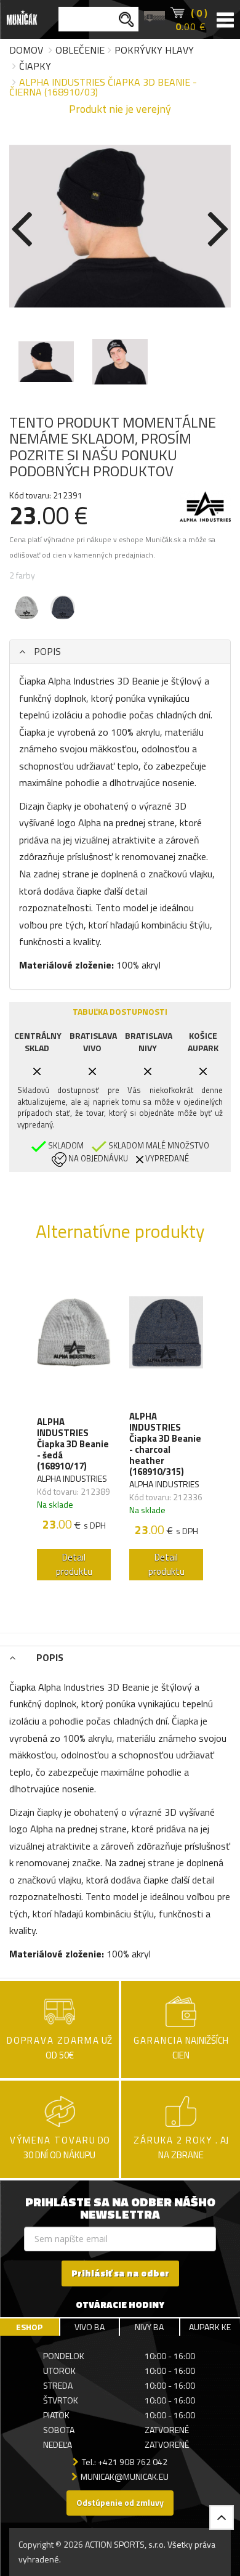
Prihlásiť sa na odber (120, 2273)
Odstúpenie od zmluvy (120, 2502)
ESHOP (29, 2327)
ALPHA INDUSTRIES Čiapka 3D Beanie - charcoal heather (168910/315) (165, 1444)
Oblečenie (80, 50)
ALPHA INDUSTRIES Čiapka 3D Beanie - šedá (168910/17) (73, 1444)
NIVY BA (149, 2327)
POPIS (46, 651)
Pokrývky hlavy (154, 50)
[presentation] (22, 226)
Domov (26, 50)
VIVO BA (90, 2327)
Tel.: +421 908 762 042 (125, 2462)
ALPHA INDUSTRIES (72, 1478)
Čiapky (35, 66)
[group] (74, 1425)
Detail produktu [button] (74, 1564)
